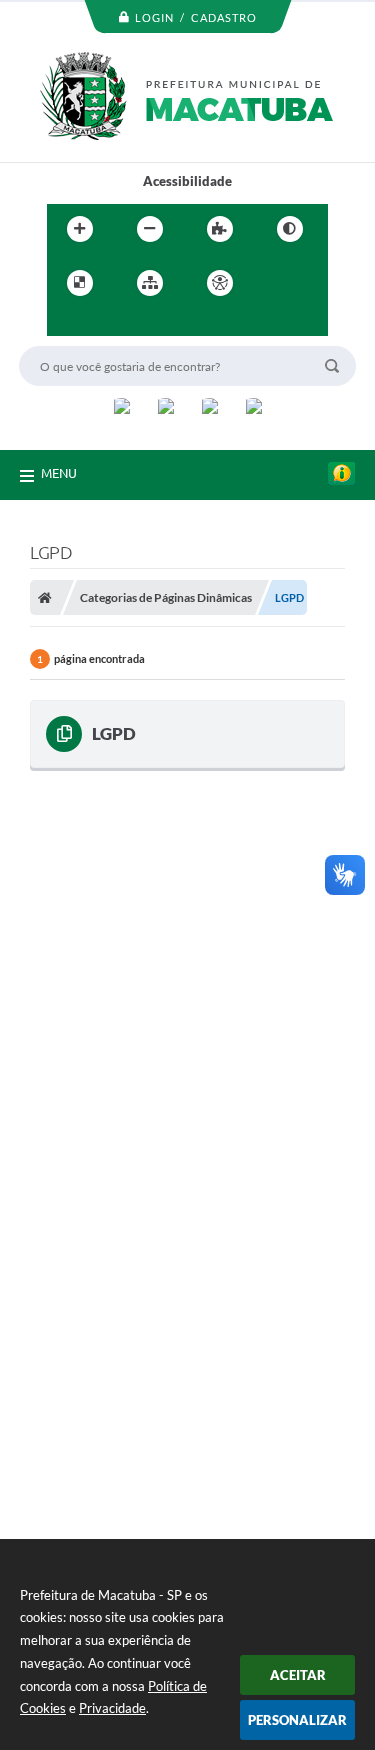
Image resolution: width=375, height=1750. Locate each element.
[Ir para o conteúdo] (277, 283)
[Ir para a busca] (111, 324)
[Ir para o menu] (67, 324)
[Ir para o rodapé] (155, 324)
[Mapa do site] (150, 283)
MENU (59, 473)
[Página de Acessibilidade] (220, 283)
